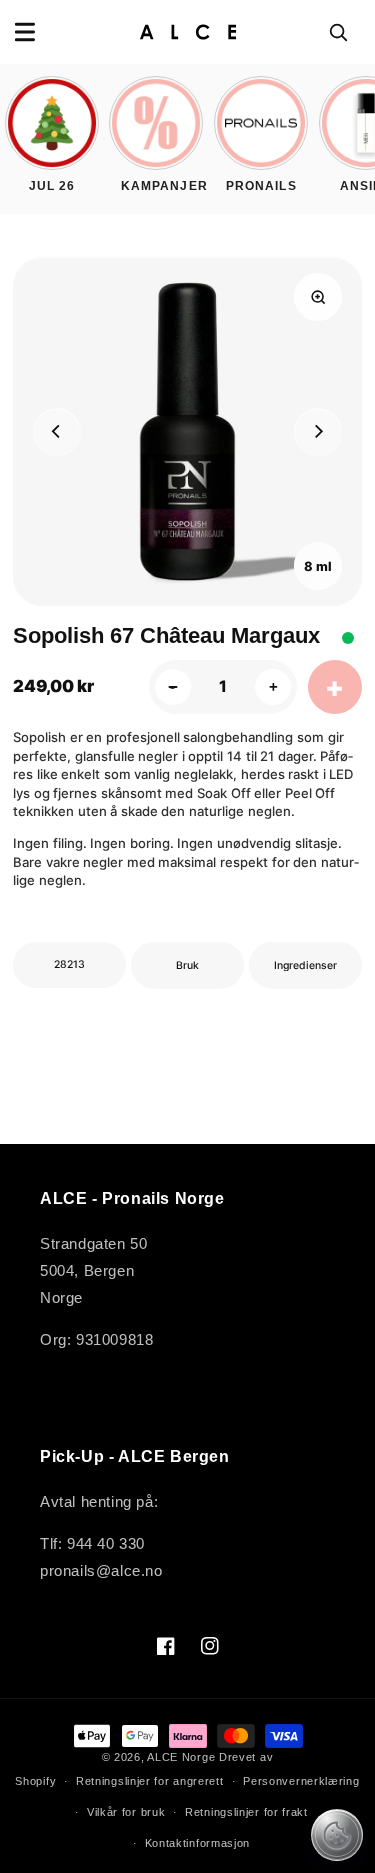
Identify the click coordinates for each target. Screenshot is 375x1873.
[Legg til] (335, 687)
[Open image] (318, 297)
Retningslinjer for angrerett (150, 1781)
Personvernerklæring (301, 1781)
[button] (25, 32)
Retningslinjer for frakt (246, 1812)
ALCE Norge (181, 1757)
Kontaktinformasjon (198, 1843)
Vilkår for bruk (126, 1812)
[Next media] (318, 432)
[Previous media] (57, 432)
